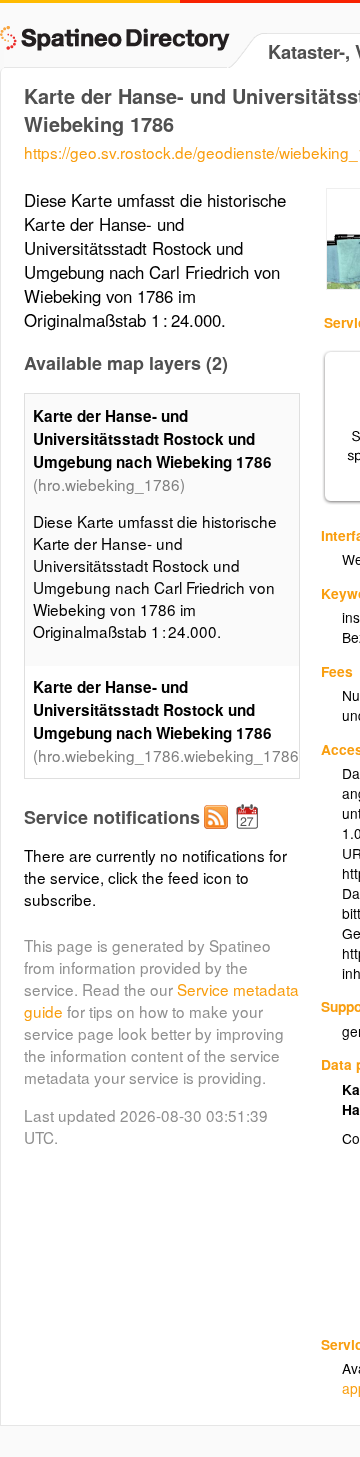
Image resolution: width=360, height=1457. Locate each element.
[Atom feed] (219, 833)
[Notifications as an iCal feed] (250, 833)
